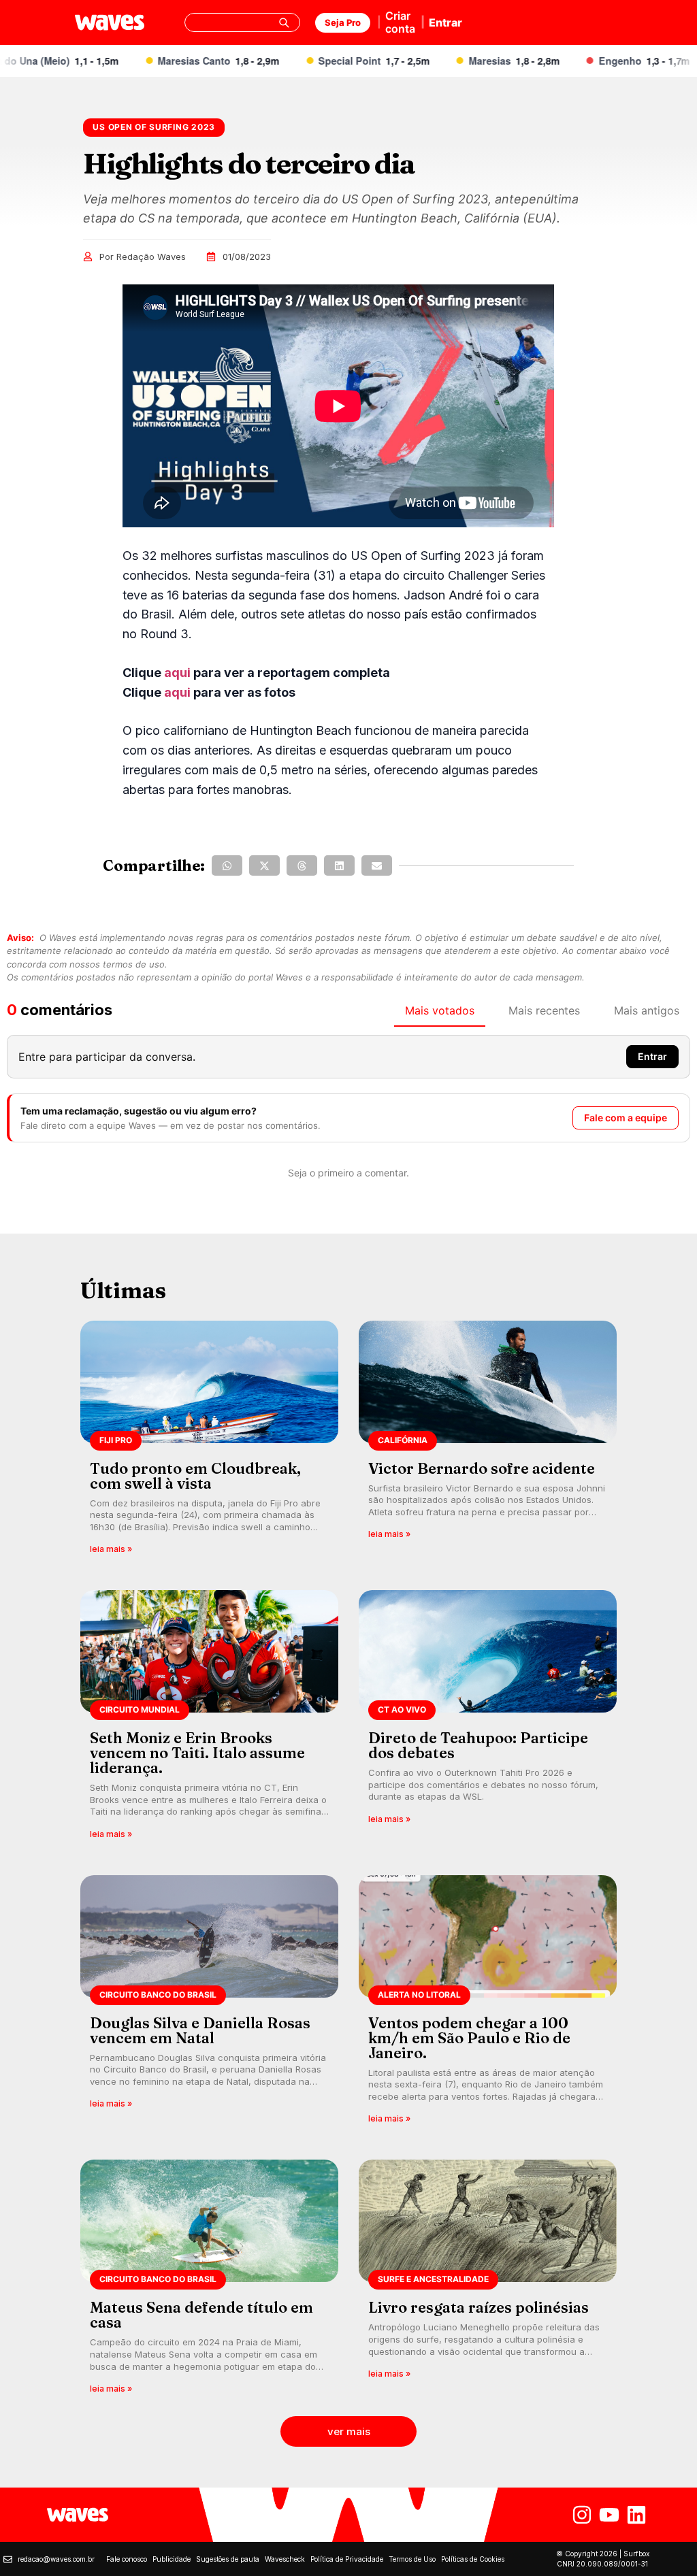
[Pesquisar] (284, 22)
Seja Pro (343, 22)
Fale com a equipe (626, 1118)
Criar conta (400, 22)
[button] (227, 865)
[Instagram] (582, 2515)
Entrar (445, 22)
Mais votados (440, 1010)
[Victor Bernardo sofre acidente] (488, 1442)
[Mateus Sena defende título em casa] (209, 2281)
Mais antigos (647, 1010)
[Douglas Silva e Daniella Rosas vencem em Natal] (209, 2004)
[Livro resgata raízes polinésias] (488, 2281)
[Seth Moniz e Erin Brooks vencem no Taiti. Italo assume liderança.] (209, 1719)
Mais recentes (544, 1010)
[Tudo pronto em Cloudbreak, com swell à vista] (209, 1442)
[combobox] (242, 22)
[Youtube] (609, 2515)
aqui (177, 673)
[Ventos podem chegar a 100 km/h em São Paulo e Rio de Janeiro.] (488, 2004)
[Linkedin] (636, 2515)
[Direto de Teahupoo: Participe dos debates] (488, 1719)
